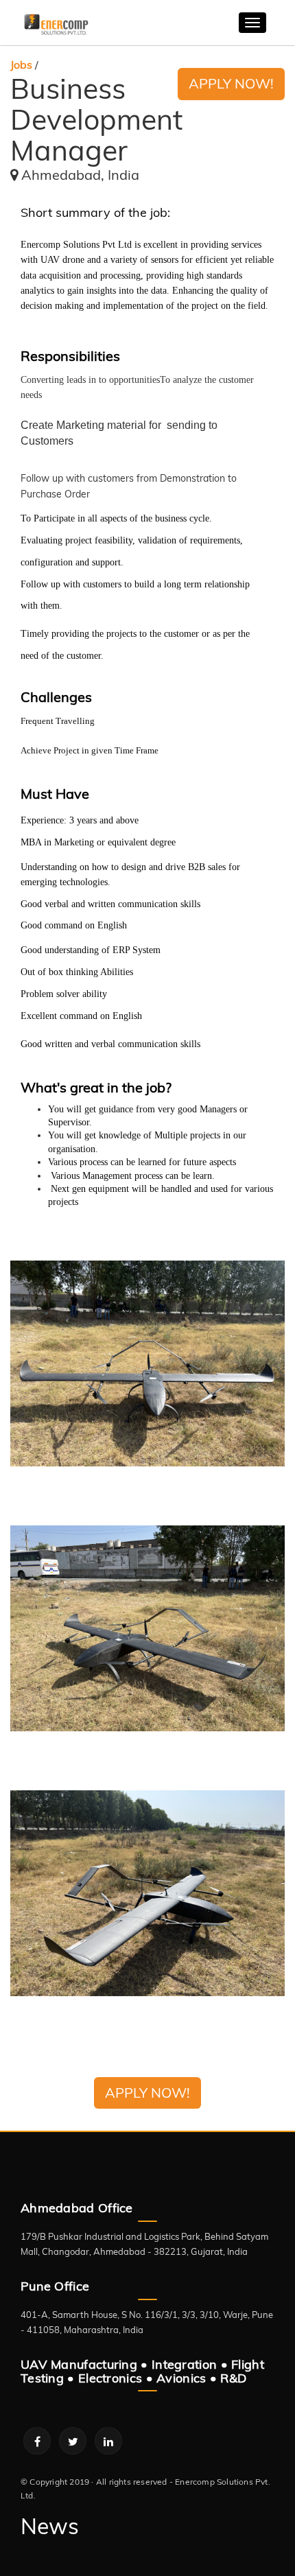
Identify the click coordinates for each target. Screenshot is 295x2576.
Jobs (21, 65)
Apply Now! (231, 83)
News (50, 2526)
